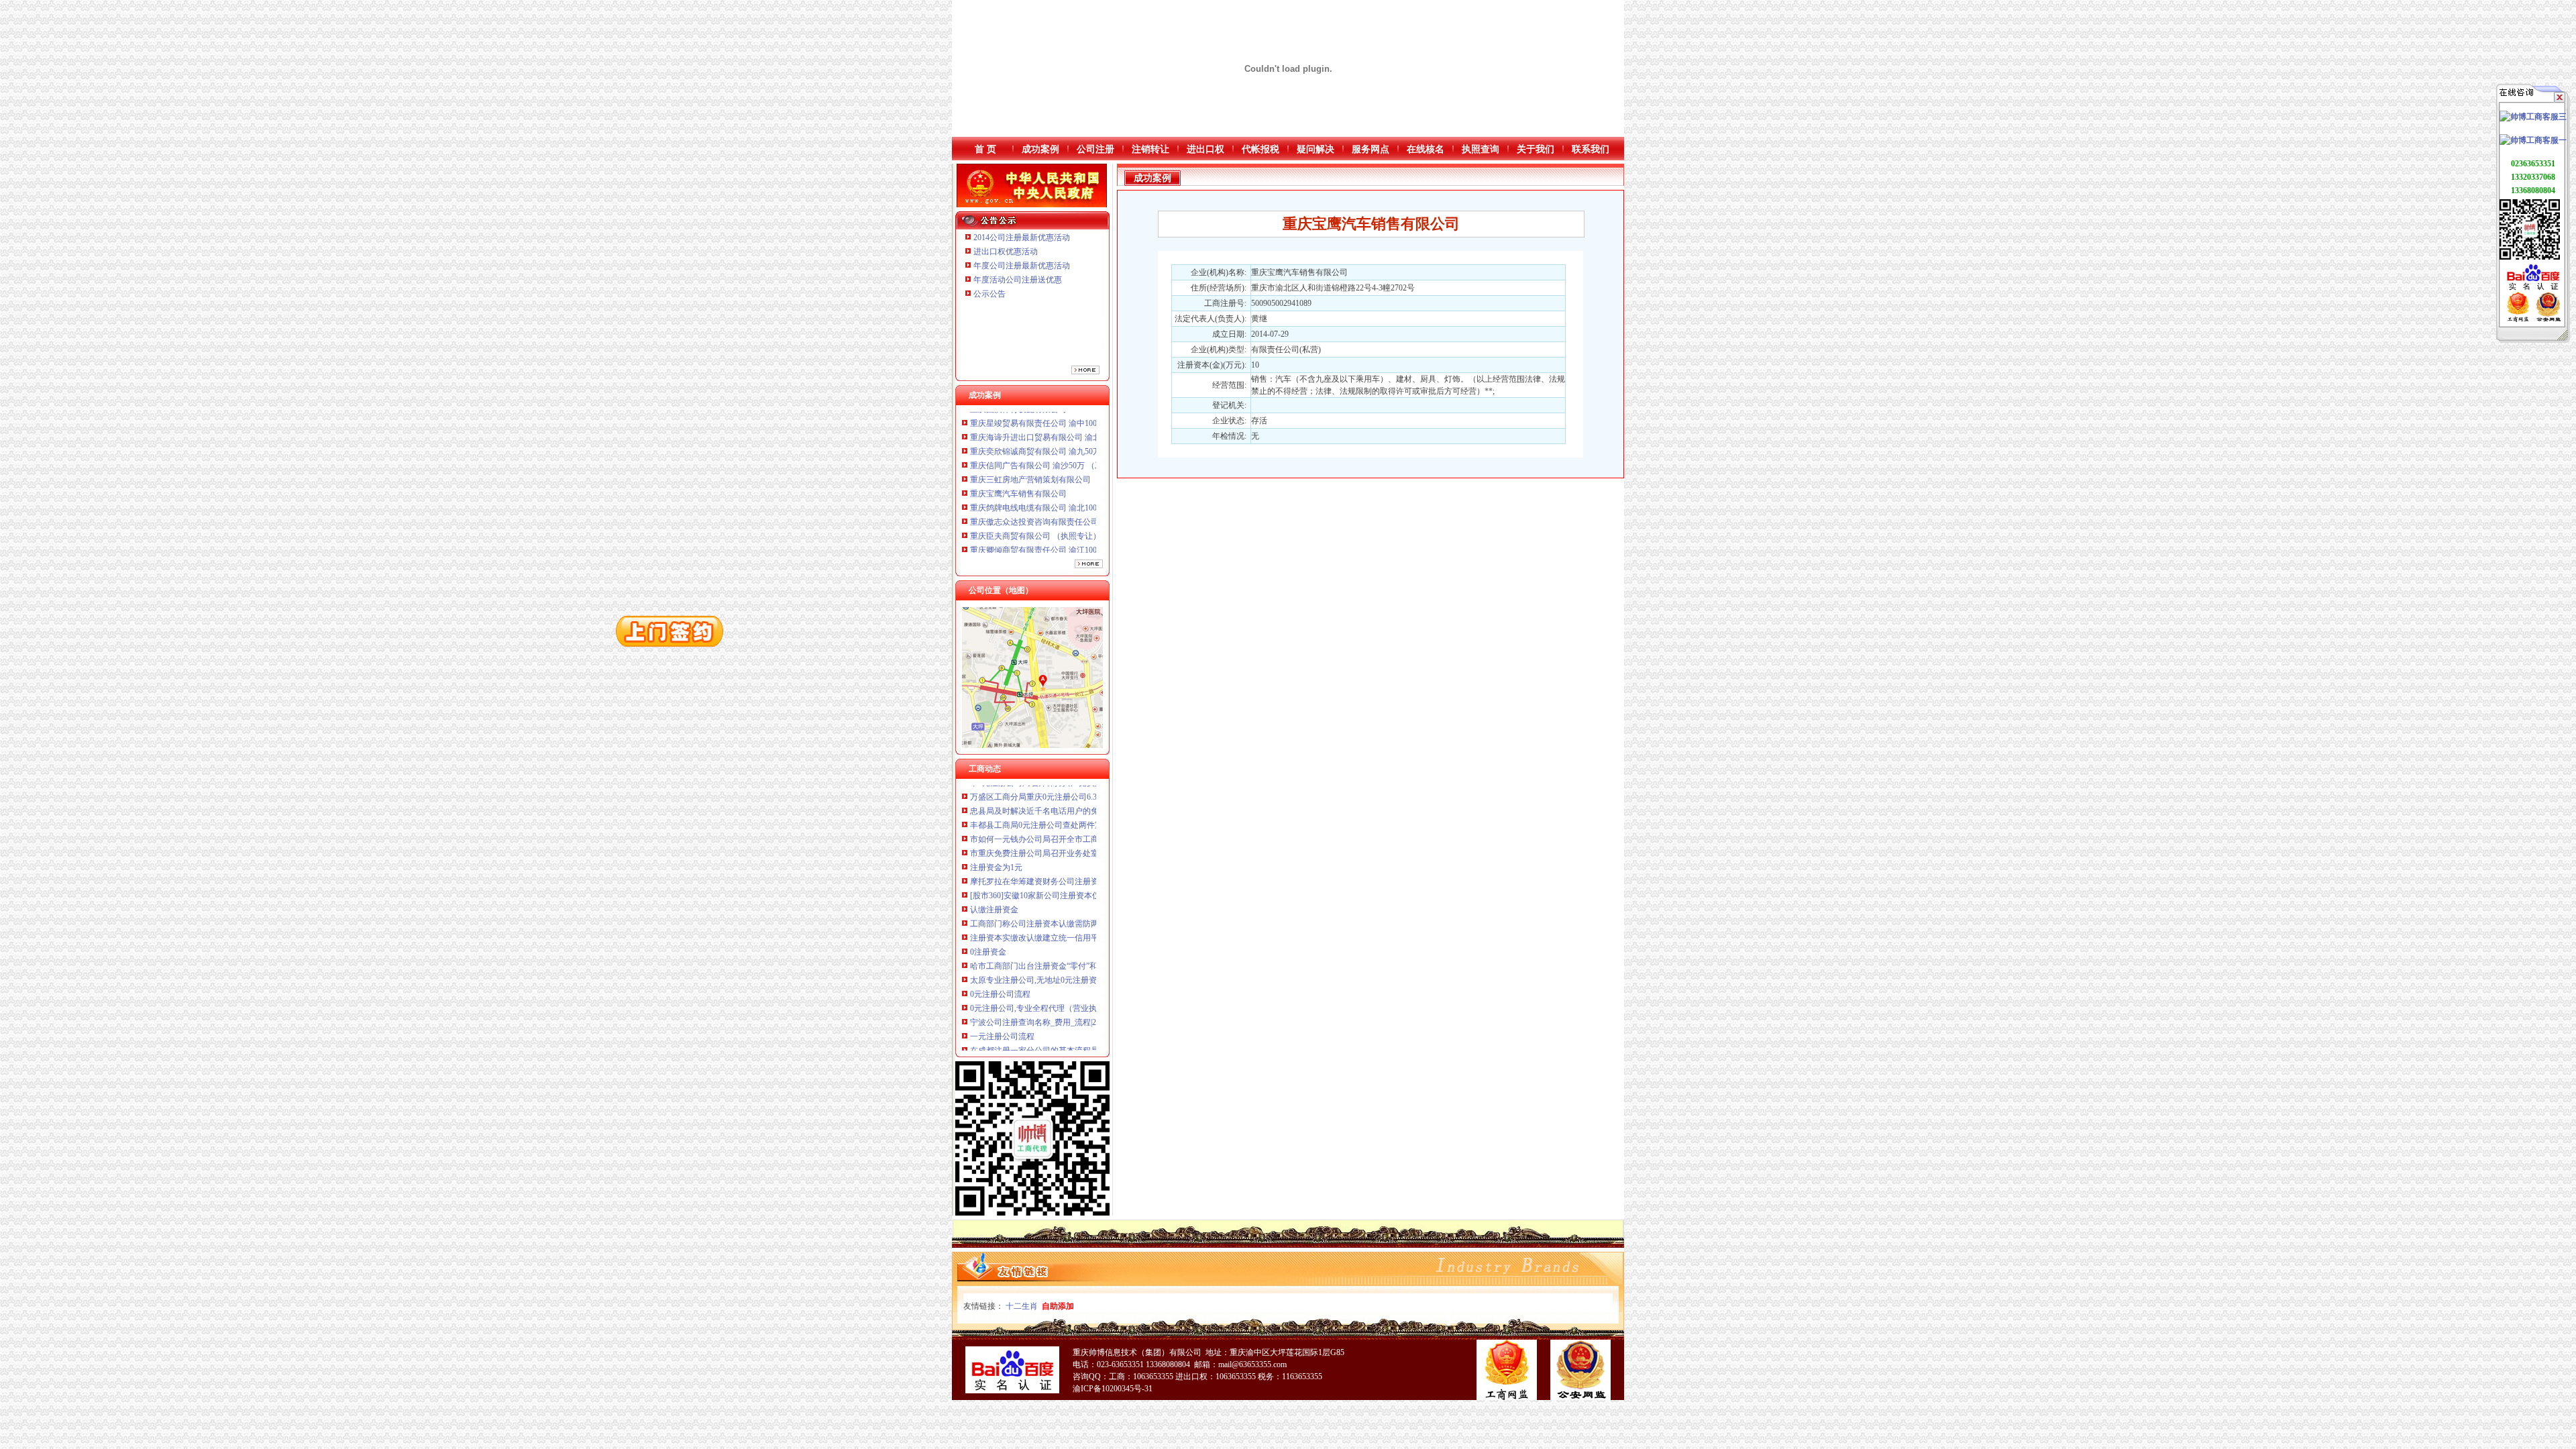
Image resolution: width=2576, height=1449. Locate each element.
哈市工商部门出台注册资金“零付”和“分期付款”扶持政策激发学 (1081, 905)
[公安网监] (2548, 319)
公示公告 (989, 294)
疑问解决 (1316, 149)
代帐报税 (1260, 149)
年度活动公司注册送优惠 (1018, 280)
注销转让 (1150, 149)
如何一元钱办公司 (1002, 1018)
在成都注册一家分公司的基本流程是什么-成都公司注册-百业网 (1081, 989)
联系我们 (1591, 149)
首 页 (985, 149)
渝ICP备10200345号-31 (1113, 1389)
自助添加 (1058, 1306)
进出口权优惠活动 (1006, 252)
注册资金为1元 (996, 806)
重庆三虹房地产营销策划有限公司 (1031, 418)
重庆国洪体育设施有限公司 (1018, 502)
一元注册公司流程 (1002, 975)
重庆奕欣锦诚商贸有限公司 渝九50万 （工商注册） (1061, 545)
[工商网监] (2518, 319)
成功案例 (1040, 149)
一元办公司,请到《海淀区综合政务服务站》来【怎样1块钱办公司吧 (1090, 1046)
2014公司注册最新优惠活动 (1022, 237)
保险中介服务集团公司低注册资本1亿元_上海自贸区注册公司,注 (1084, 1004)
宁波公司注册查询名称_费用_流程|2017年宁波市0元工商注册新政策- (1091, 961)
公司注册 (1095, 149)
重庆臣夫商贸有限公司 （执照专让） (1035, 474)
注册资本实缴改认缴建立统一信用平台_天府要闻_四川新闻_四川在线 (1093, 877)
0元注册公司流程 (1000, 933)
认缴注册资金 (994, 849)
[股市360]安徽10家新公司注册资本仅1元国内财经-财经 (1067, 835)
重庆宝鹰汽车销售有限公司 (1018, 432)
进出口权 (1205, 149)
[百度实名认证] (2533, 289)
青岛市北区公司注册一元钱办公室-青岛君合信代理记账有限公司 (1084, 1032)
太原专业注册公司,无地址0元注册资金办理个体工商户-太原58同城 (1087, 919)
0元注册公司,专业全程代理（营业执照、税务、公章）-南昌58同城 (1087, 947)
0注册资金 (988, 891)
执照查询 (1481, 149)
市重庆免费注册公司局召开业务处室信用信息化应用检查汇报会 (1083, 792)
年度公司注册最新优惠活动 (1022, 266)
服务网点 (1371, 149)
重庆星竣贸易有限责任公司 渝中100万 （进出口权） (1063, 517)
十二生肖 (1022, 1306)
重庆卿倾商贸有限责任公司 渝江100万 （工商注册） (1063, 488)
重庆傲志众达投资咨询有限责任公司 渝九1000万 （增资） (1073, 460)
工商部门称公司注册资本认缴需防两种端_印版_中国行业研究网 (1083, 863)
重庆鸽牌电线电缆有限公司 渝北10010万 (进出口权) (1061, 446)
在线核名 (1426, 149)
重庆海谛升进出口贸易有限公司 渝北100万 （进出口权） (1071, 531)
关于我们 (1536, 149)
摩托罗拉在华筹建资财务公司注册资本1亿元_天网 (1059, 820)
